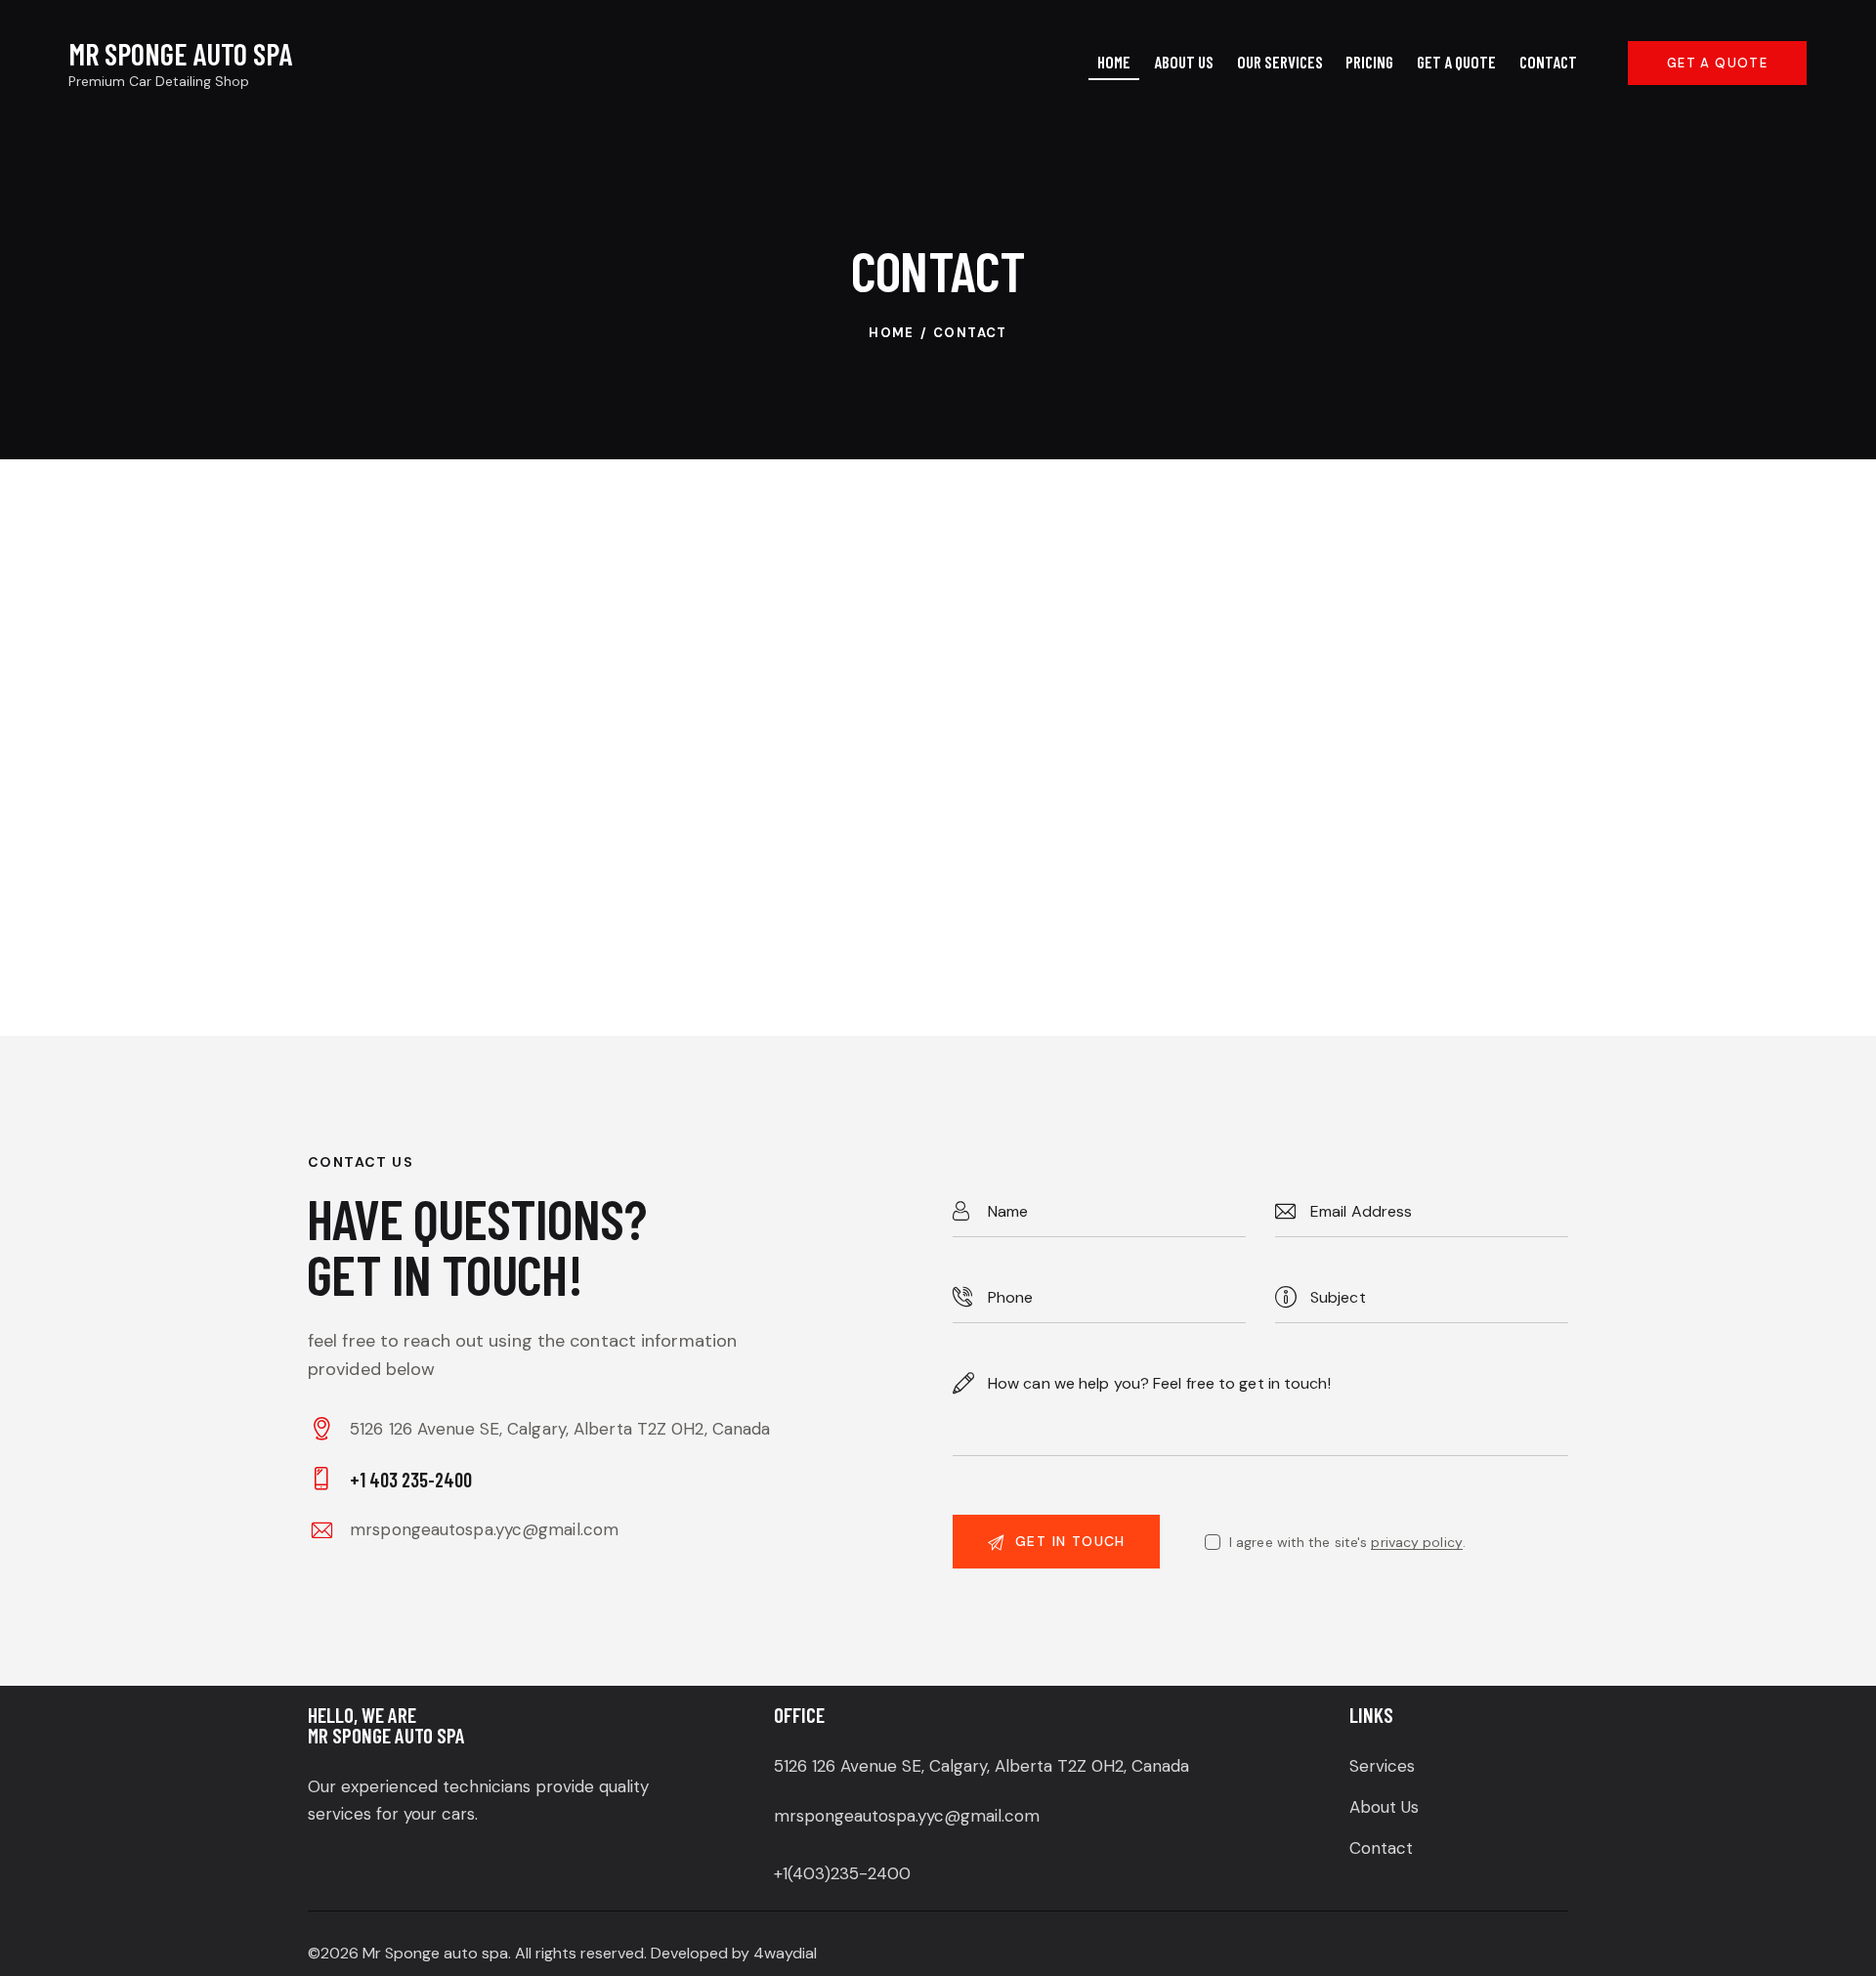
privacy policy (1416, 1543)
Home (892, 333)
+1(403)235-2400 (842, 1873)
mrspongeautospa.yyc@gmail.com (484, 1529)
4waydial (785, 1953)
